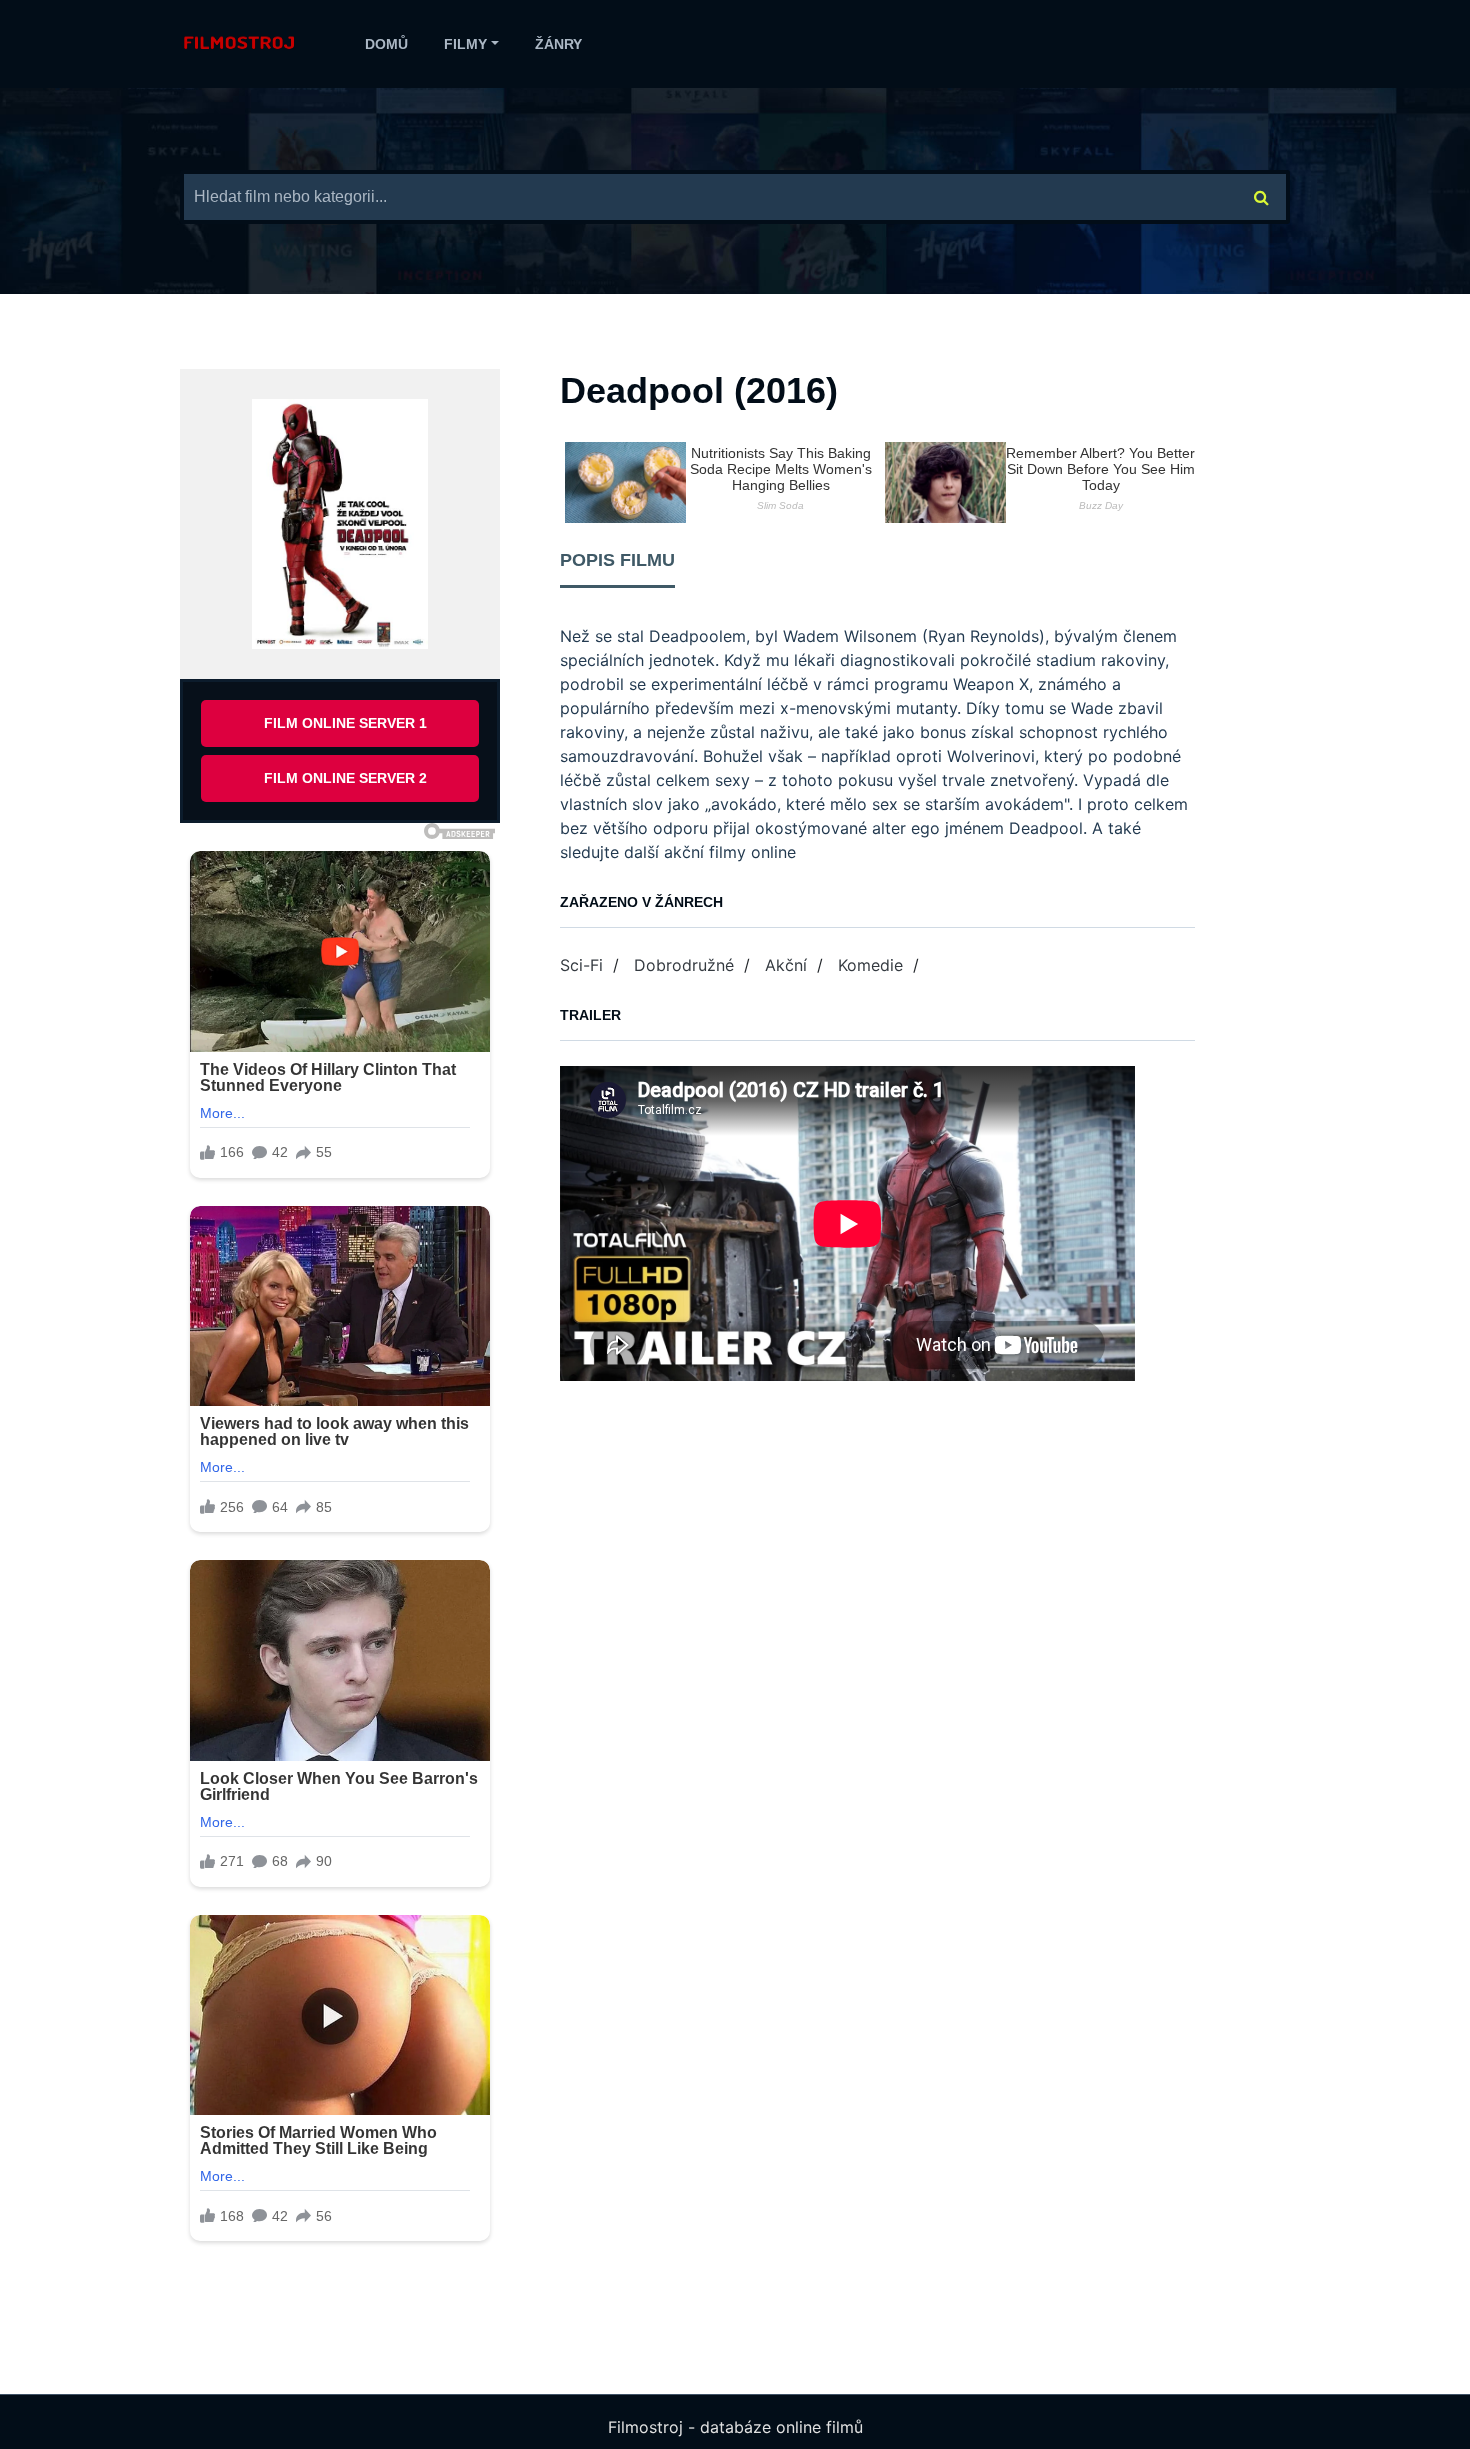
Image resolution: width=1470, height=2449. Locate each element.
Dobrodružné (684, 965)
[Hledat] (1262, 197)
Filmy (465, 44)
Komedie (870, 965)
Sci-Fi (581, 965)
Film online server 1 (345, 723)
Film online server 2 (345, 778)
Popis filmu (617, 560)
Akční (786, 965)
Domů (386, 44)
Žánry (558, 44)
